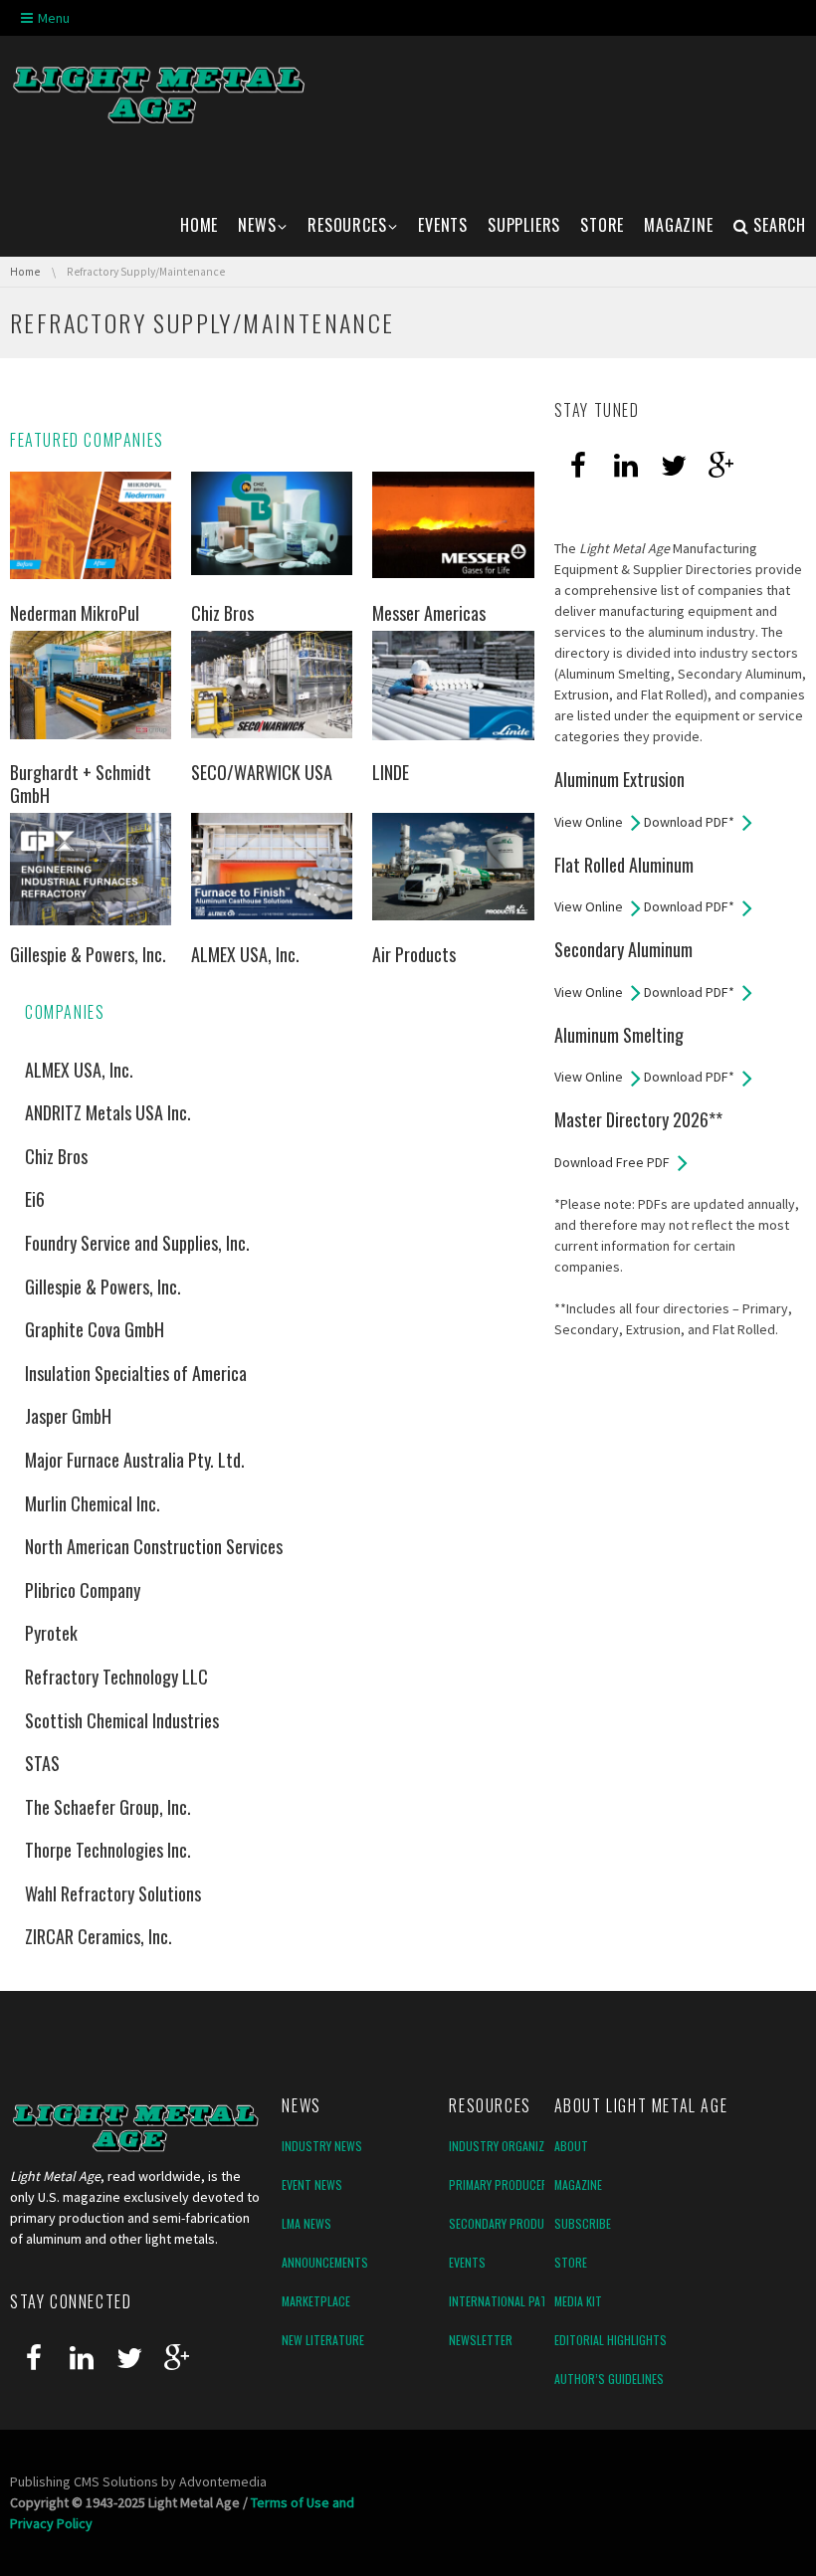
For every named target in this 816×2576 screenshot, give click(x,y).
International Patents (511, 2301)
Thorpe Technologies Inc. (108, 1850)
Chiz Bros (222, 613)
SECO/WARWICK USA (262, 772)
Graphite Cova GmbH (95, 1329)
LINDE (391, 772)
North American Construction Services (154, 1546)
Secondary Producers (510, 2223)
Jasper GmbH (68, 1416)
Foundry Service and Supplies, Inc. (137, 1243)
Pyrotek (51, 1633)
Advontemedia (223, 2481)
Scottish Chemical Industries (122, 1720)
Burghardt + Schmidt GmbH (81, 784)
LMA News (306, 2223)
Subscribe (583, 2223)
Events (467, 2262)
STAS (42, 1763)
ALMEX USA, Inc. (245, 954)
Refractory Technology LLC (116, 1677)
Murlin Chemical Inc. (93, 1503)
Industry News (322, 2146)
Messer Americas (429, 613)
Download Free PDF (612, 1162)
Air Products (414, 954)
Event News (312, 2184)
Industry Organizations (515, 2146)
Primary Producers (502, 2184)
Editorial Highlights (611, 2340)
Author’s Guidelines (609, 2378)
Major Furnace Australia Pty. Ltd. (135, 1460)
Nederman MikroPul (75, 613)
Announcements (325, 2262)
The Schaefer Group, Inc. (108, 1807)
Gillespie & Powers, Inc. (88, 954)
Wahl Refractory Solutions (113, 1893)
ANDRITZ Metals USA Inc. (108, 1112)
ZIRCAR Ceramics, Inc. (99, 1936)
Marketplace (316, 2301)
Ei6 (35, 1199)
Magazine (578, 2184)
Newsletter (481, 2340)
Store (571, 2262)
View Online (589, 822)
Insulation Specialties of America (136, 1373)
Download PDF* (689, 822)
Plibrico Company (83, 1590)
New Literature (323, 2340)
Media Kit (578, 2301)
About (571, 2146)
